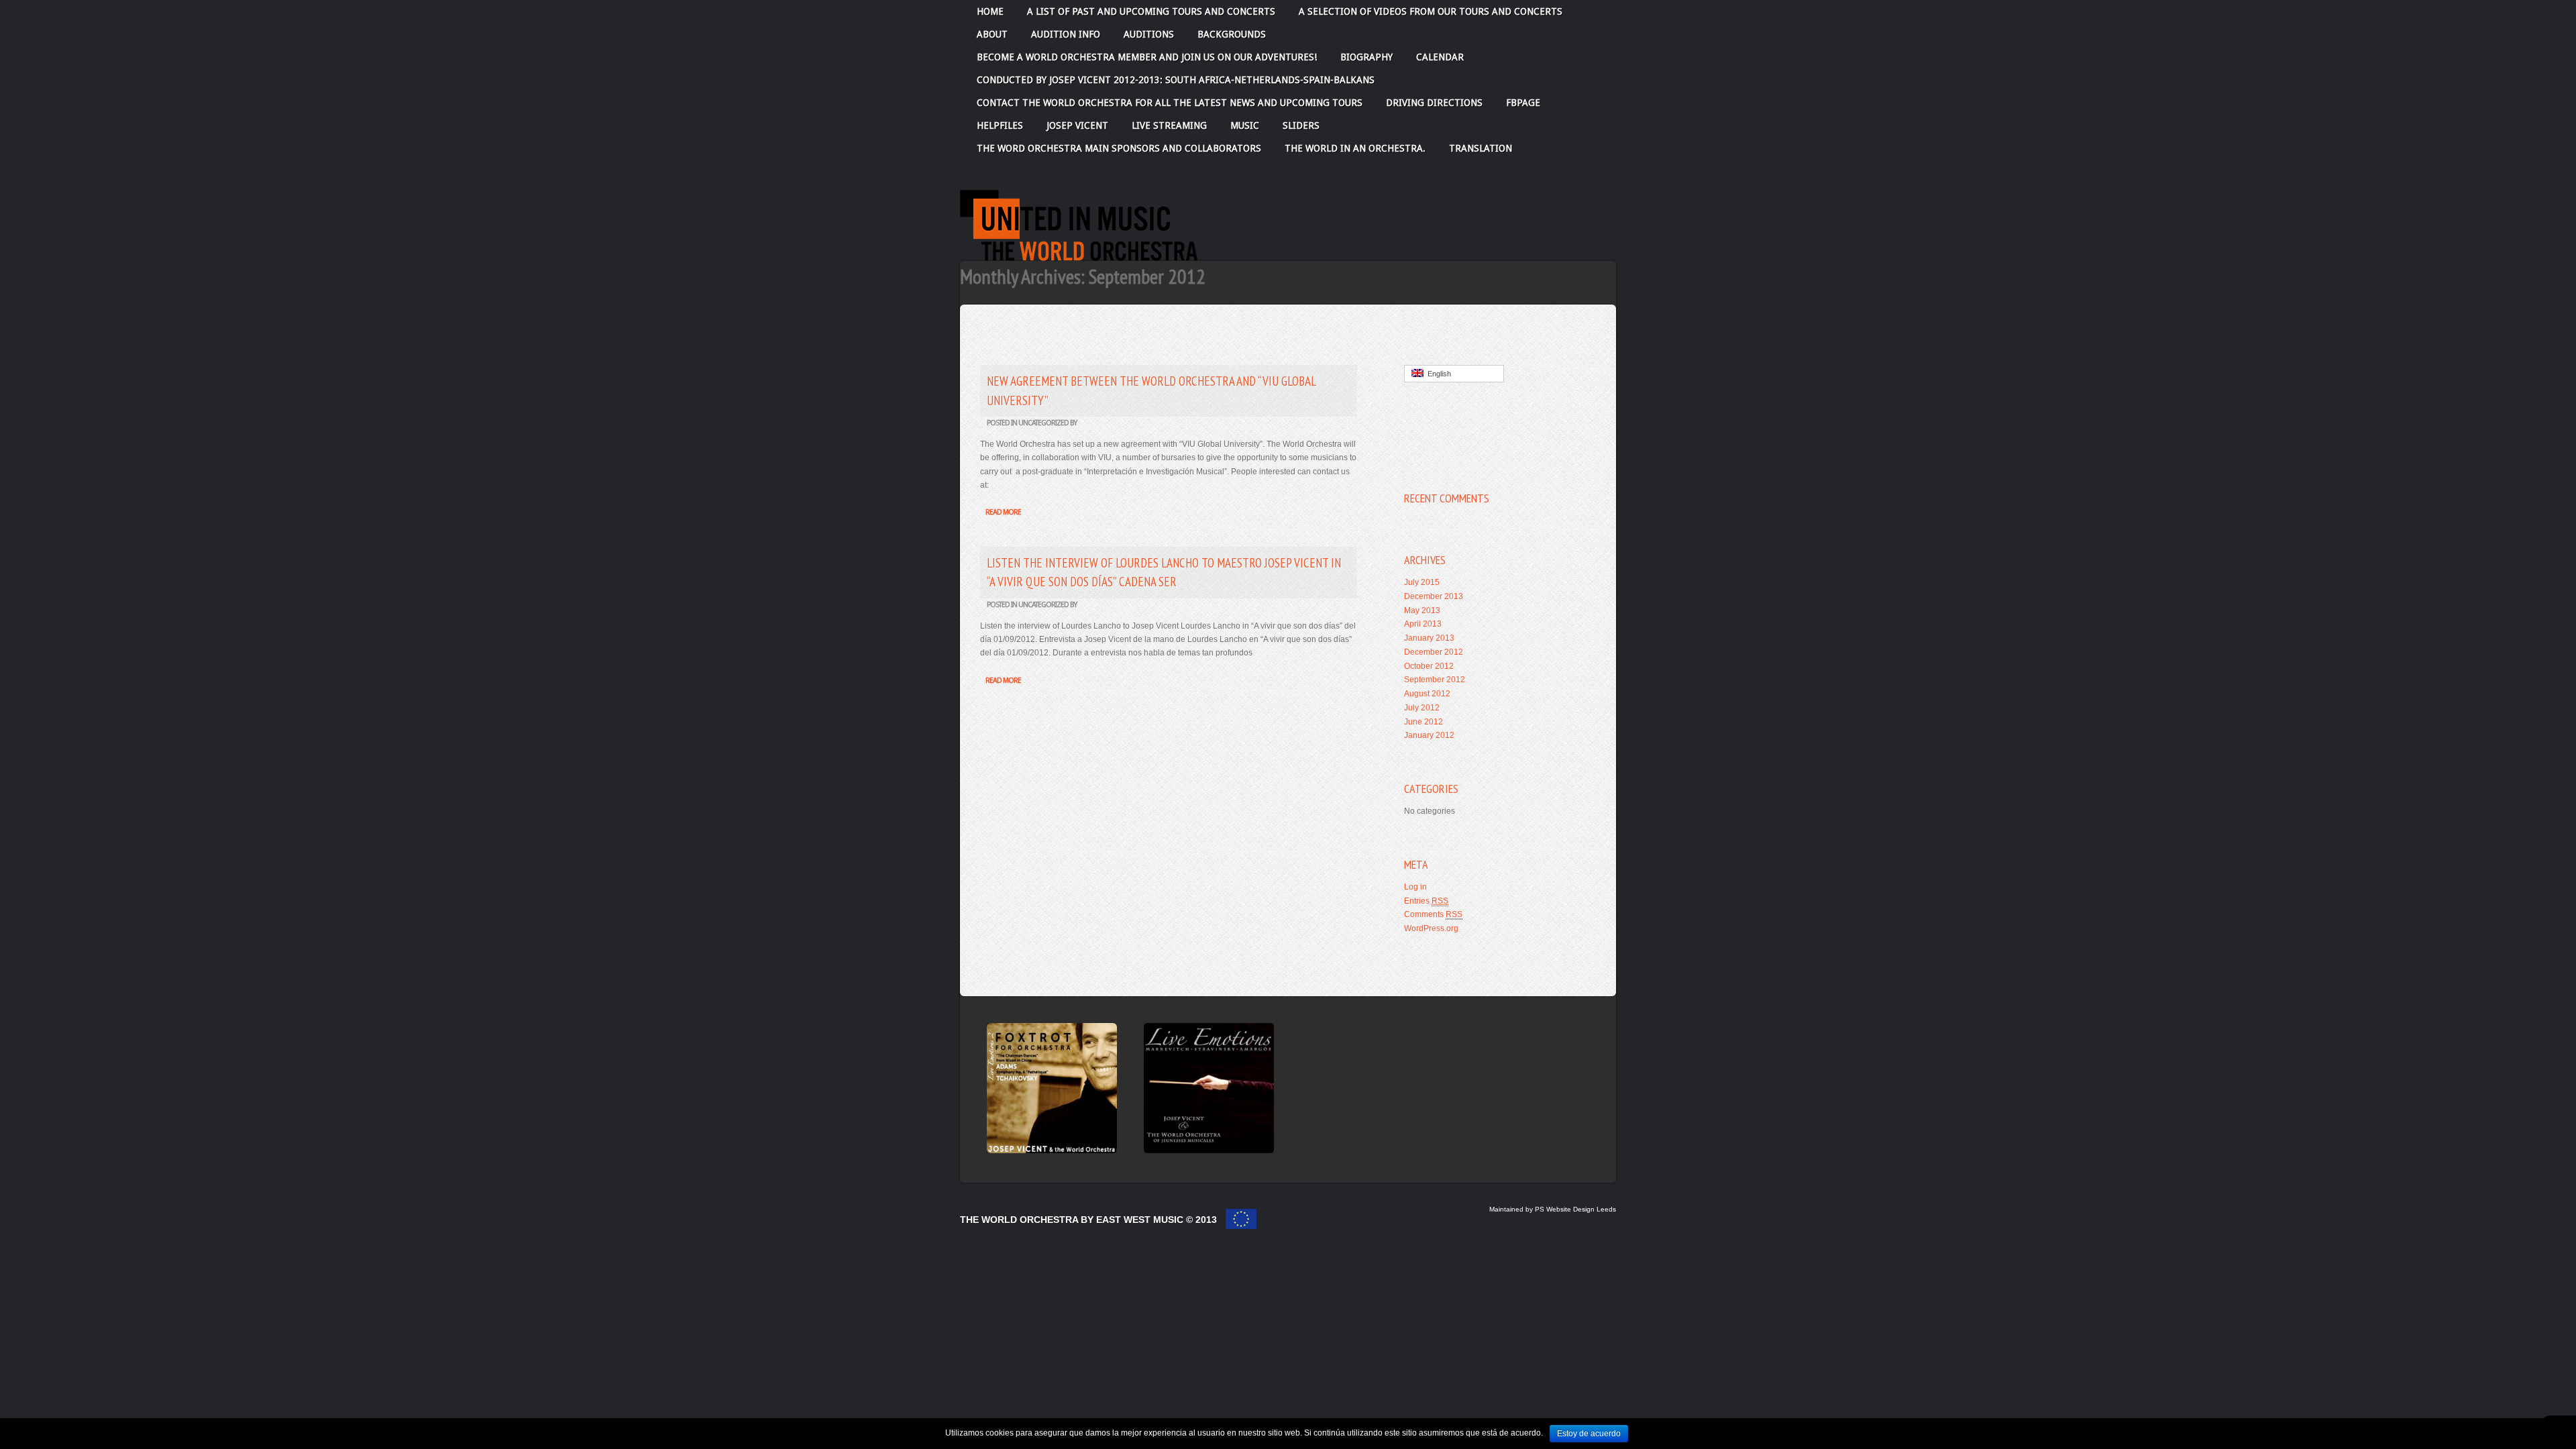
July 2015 (1422, 582)
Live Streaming (1169, 125)
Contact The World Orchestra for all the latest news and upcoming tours (1170, 103)
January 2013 (1429, 638)
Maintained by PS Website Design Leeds (1553, 1209)
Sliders (1301, 125)
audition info (1066, 34)
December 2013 (1434, 596)
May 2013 (1422, 610)
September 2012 (1435, 680)
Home (990, 11)
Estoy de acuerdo (1589, 1434)
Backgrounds (1232, 34)
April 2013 (1423, 624)
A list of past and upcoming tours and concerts (1151, 11)
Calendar (1440, 57)
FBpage (1523, 103)
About (992, 34)
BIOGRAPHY (1366, 57)
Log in (1415, 887)
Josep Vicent (1077, 125)
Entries (1426, 901)
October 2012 (1429, 666)
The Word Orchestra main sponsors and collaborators (1119, 148)
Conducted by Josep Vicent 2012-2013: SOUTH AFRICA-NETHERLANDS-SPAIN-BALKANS (1176, 80)
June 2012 (1424, 722)
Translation (1481, 148)
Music (1245, 125)
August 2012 (1427, 694)
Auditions (1149, 34)
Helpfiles (1000, 125)
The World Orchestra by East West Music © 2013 (1090, 1220)
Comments (1433, 914)
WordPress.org (1431, 928)
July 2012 (1422, 708)
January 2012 (1429, 735)
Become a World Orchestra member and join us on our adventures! (1147, 57)
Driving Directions (1434, 103)
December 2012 (1434, 652)
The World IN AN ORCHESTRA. (1355, 148)
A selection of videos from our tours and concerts (1431, 11)
